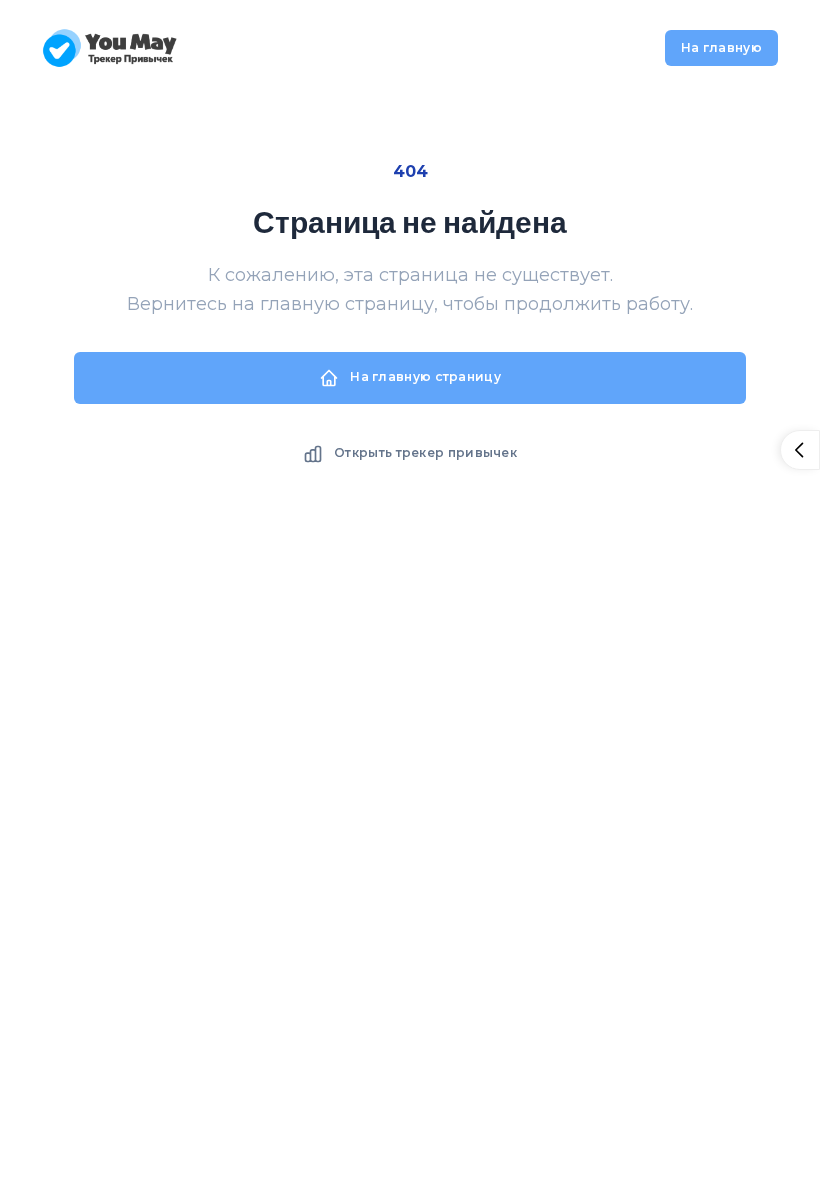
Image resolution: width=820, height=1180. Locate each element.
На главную (721, 47)
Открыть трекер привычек (424, 452)
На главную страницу (424, 376)
